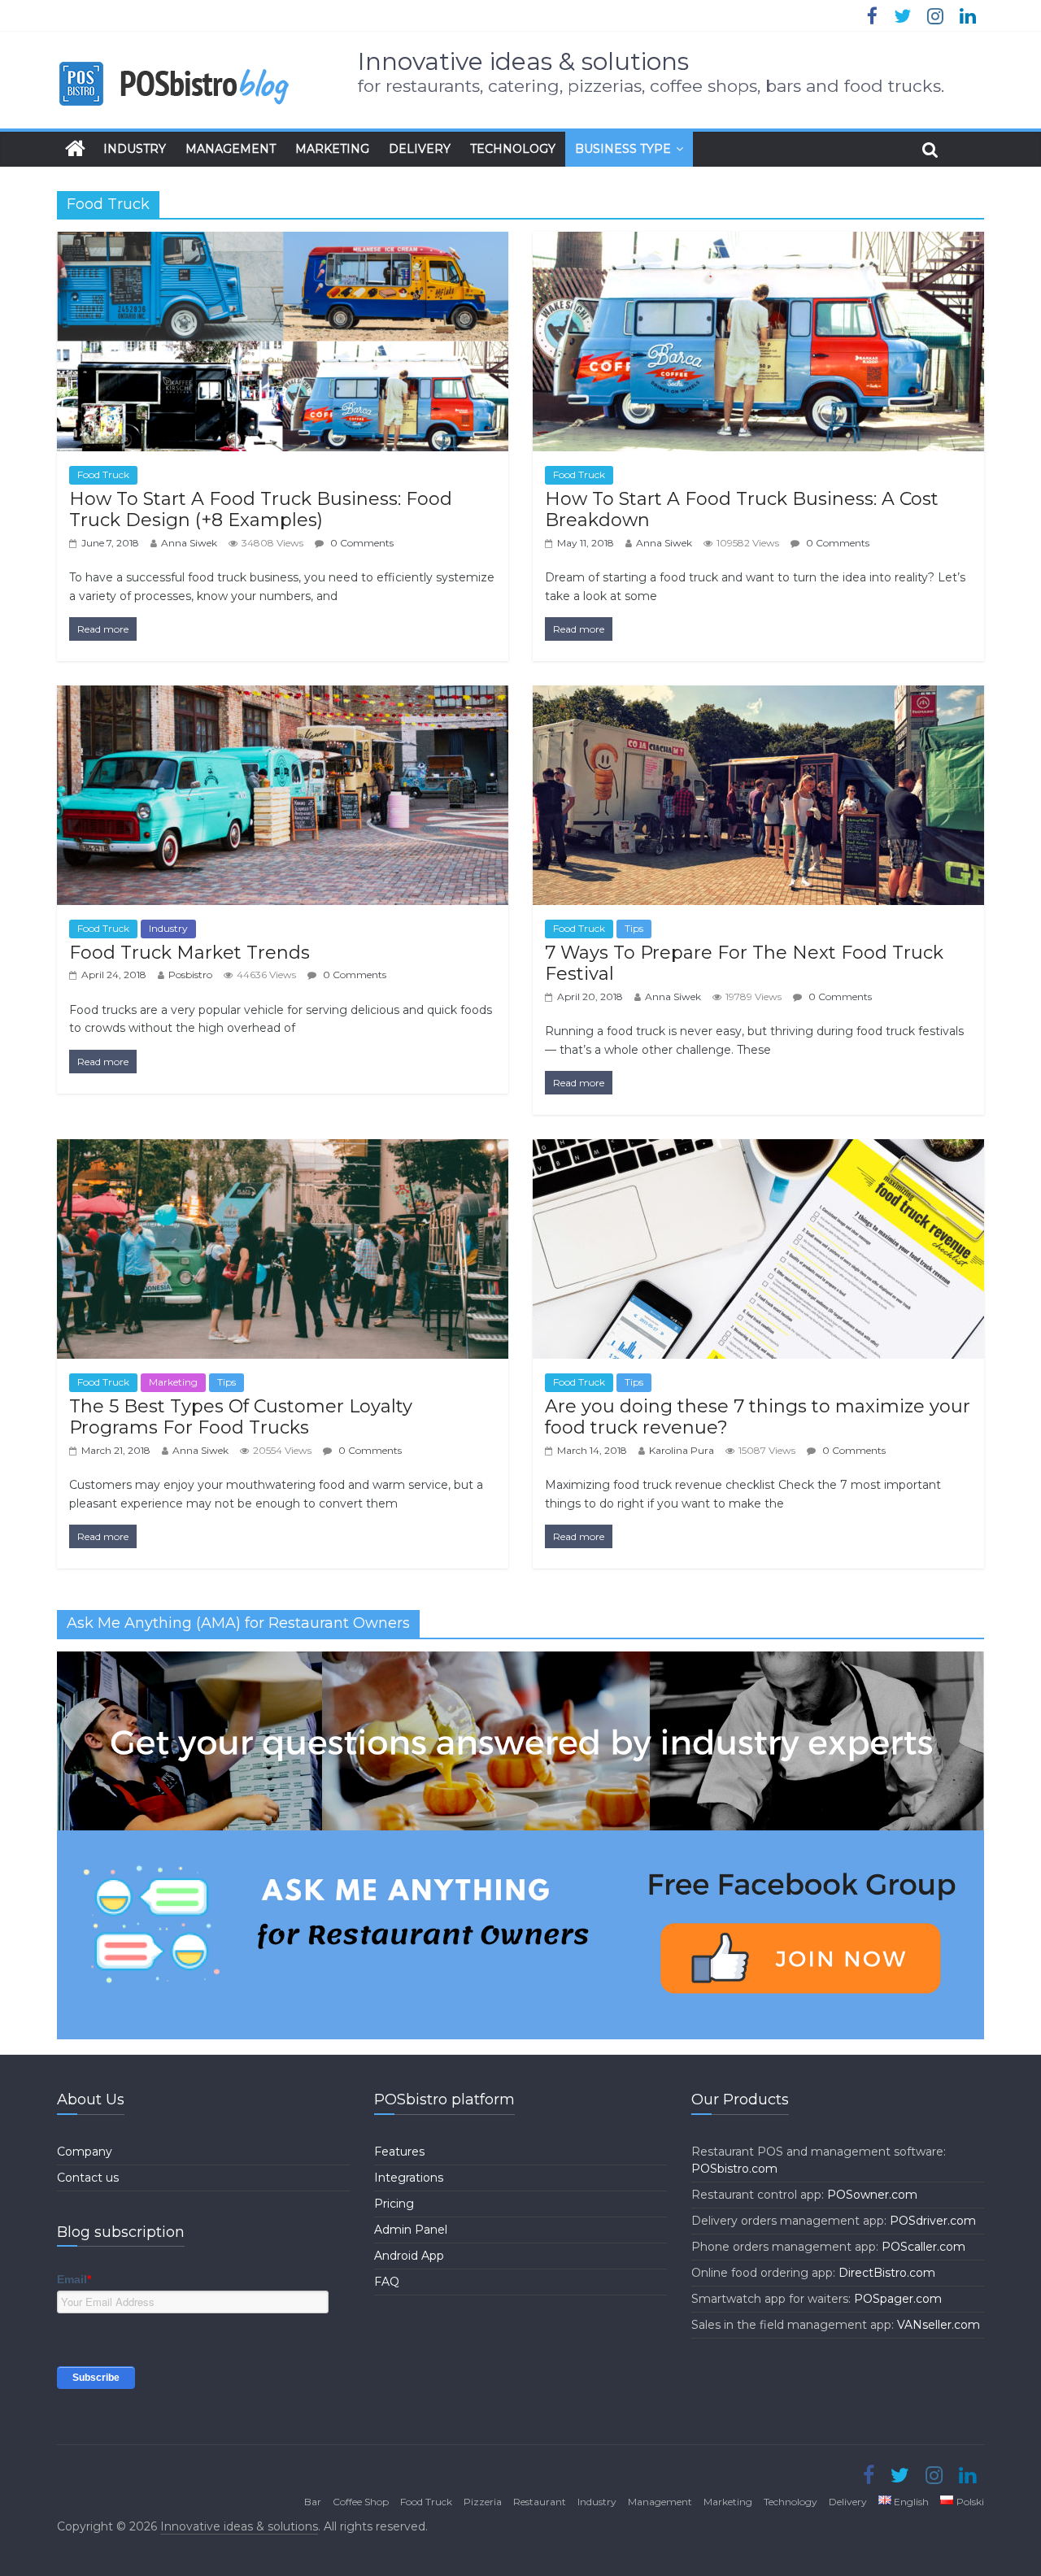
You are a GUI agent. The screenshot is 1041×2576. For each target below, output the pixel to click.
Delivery (420, 149)
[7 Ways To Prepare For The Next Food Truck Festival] (758, 696)
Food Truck (103, 474)
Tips (634, 928)
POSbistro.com (734, 2169)
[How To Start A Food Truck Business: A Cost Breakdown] (758, 242)
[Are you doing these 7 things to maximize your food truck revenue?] (758, 1149)
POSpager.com (898, 2299)
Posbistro (190, 975)
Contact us (88, 2178)
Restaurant (540, 2502)
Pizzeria (483, 2502)
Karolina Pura (682, 1450)
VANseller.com (939, 2325)
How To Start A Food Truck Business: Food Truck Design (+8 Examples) (261, 509)
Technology (513, 149)
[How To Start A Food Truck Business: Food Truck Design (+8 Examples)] (283, 242)
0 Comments (361, 543)
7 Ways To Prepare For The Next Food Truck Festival (744, 963)
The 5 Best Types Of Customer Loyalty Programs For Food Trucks (241, 1417)
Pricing (394, 2204)
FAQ (387, 2282)
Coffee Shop (361, 2502)
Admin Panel (411, 2230)
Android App (409, 2256)
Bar (313, 2502)
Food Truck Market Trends (189, 953)
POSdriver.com (933, 2221)
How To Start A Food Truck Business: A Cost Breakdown (742, 509)
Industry (135, 149)
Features (399, 2152)
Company (85, 2152)
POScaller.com (923, 2247)
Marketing (332, 149)
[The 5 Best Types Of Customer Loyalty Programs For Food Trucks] (283, 1149)
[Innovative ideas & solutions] (75, 149)
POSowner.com (872, 2195)
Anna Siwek (189, 543)
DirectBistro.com (887, 2273)
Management (231, 149)
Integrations (409, 2178)
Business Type (623, 149)
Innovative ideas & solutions (523, 61)
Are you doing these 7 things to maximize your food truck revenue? (758, 1417)
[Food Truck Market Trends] (283, 696)
